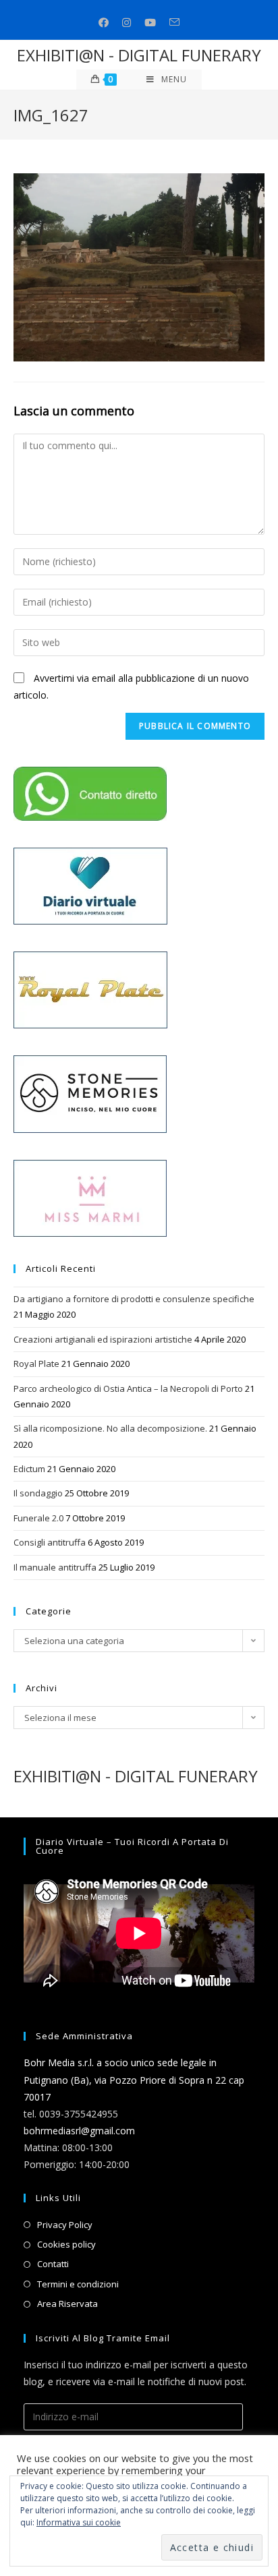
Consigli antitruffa (50, 1542)
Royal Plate (36, 1364)
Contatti (53, 2264)
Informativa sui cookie (79, 2522)
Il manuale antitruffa (55, 1567)
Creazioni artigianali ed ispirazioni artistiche (103, 1339)
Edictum (29, 1469)
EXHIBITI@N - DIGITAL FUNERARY (139, 55)
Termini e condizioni (78, 2284)
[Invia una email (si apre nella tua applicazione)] (174, 23)
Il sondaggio (38, 1493)
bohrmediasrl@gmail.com (79, 2131)
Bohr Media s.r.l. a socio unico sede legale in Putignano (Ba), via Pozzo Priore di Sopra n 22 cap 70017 (134, 2079)
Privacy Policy (65, 2225)
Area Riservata (67, 2304)
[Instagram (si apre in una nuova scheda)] (127, 23)
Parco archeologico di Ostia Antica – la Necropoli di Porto (128, 1388)
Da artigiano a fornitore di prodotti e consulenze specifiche (134, 1299)
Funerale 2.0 (38, 1518)
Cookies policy (66, 2244)
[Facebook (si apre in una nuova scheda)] (104, 23)
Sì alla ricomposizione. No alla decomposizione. (110, 1428)
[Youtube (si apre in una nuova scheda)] (150, 23)
